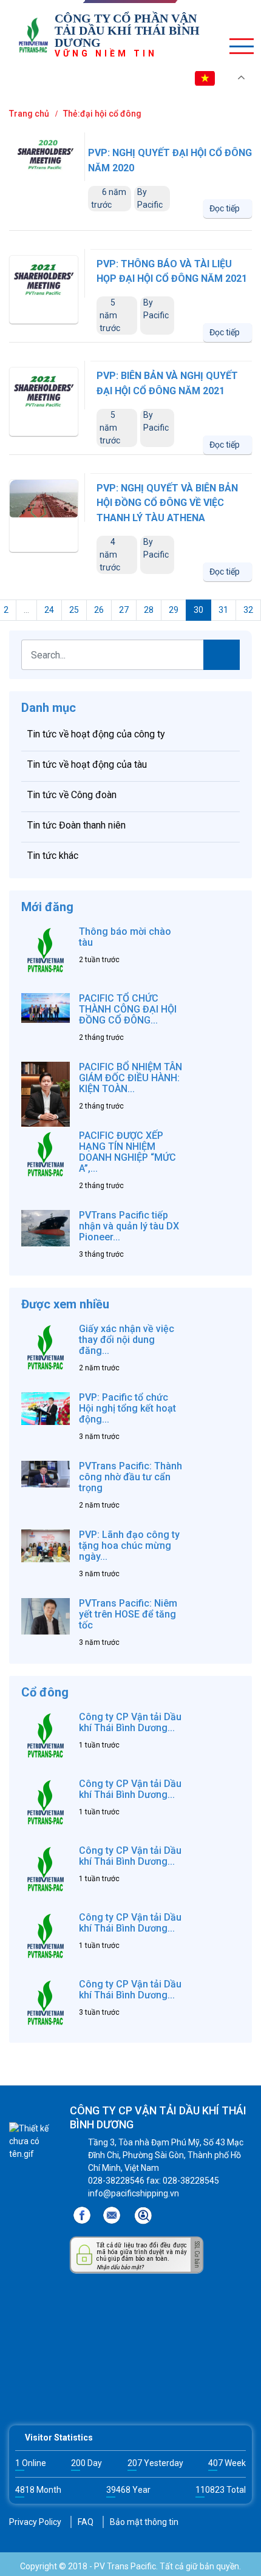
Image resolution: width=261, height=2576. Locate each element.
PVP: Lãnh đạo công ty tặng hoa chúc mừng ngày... (129, 1546)
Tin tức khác (53, 856)
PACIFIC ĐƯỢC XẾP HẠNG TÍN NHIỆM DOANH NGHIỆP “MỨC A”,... (127, 1152)
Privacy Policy (35, 2522)
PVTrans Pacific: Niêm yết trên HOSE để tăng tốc (128, 1614)
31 (223, 610)
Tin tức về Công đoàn (72, 795)
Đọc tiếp (225, 208)
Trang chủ (29, 114)
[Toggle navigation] (237, 46)
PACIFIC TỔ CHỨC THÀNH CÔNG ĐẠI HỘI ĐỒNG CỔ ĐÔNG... (128, 1009)
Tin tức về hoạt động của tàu (87, 764)
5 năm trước (110, 315)
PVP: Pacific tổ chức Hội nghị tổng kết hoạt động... (127, 1408)
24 (49, 610)
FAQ (86, 2522)
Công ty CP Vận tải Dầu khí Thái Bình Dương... (130, 1722)
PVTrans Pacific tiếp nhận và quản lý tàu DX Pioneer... (129, 1226)
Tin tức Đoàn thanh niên (76, 825)
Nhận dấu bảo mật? (120, 2267)
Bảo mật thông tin (144, 2522)
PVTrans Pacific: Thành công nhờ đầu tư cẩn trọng (130, 1477)
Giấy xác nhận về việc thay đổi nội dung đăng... (127, 1340)
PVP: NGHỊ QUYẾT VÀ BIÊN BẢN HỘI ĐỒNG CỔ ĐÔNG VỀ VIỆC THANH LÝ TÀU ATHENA (167, 503)
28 (149, 610)
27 (124, 610)
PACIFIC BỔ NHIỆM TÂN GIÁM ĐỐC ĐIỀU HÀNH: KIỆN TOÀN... (130, 1078)
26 (99, 610)
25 (74, 610)
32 (248, 610)
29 (174, 610)
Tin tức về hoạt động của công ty (96, 734)
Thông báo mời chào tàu (125, 937)
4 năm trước (110, 555)
